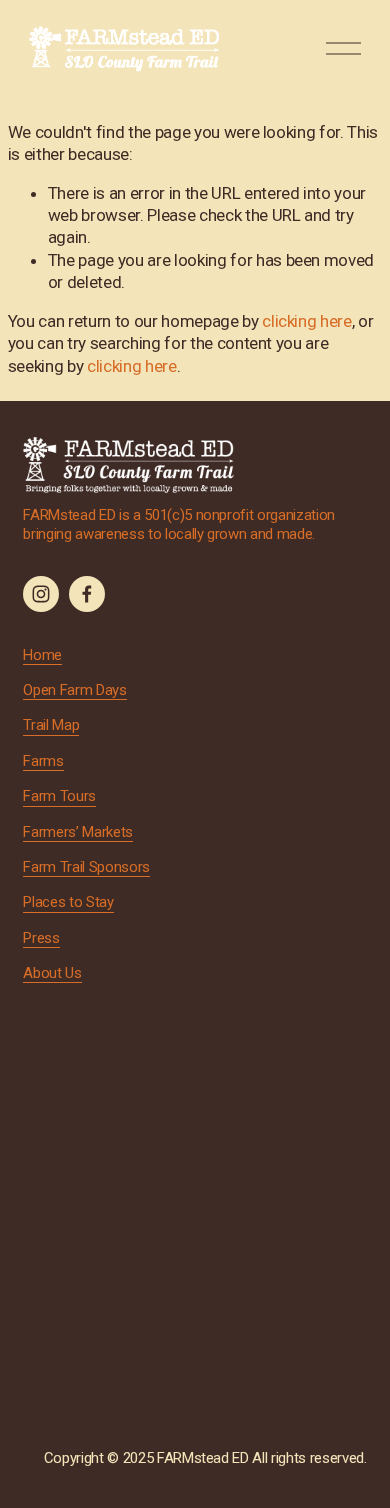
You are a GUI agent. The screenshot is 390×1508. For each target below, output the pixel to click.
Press (41, 938)
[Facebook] (87, 594)
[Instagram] (41, 594)
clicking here (307, 321)
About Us (52, 973)
